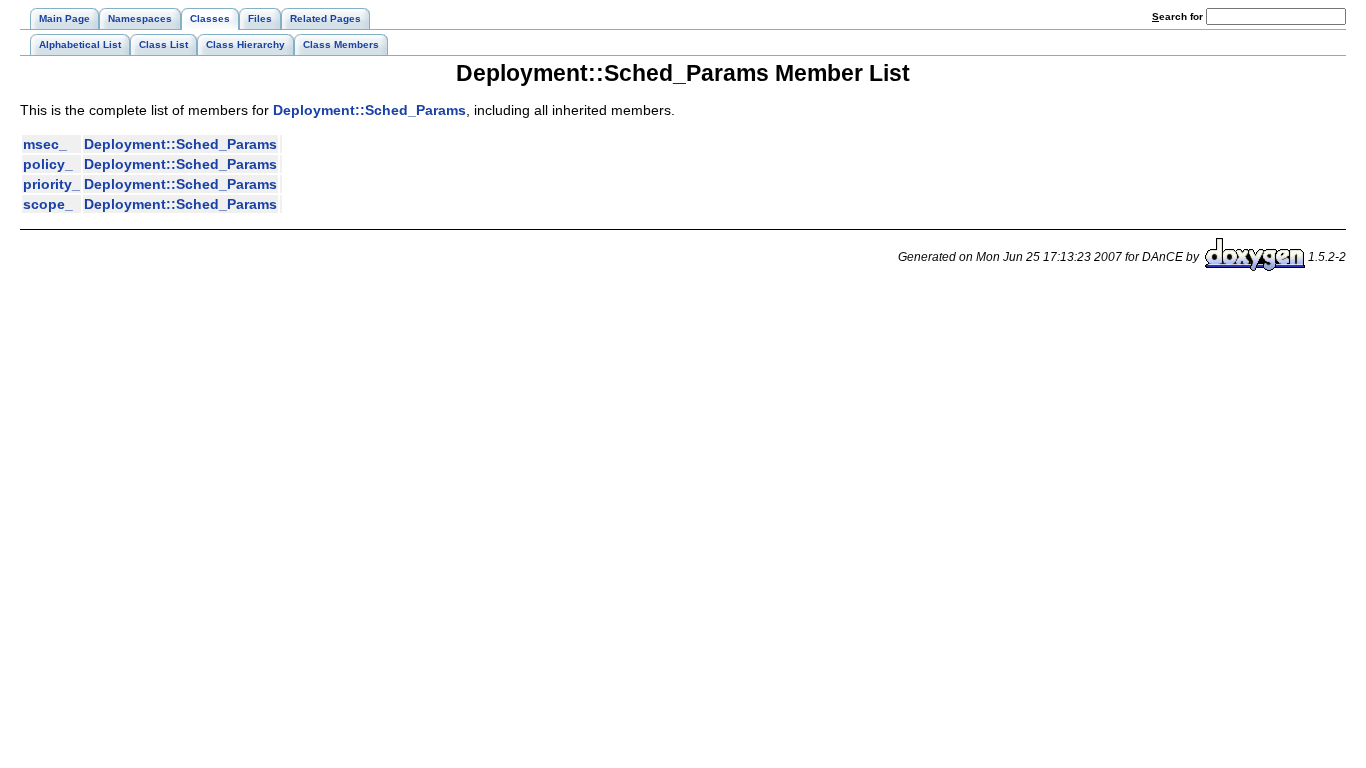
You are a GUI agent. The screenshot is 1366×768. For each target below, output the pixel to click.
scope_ (48, 204)
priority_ (51, 184)
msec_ (45, 144)
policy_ (48, 164)
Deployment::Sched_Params (369, 110)
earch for (1179, 16)
